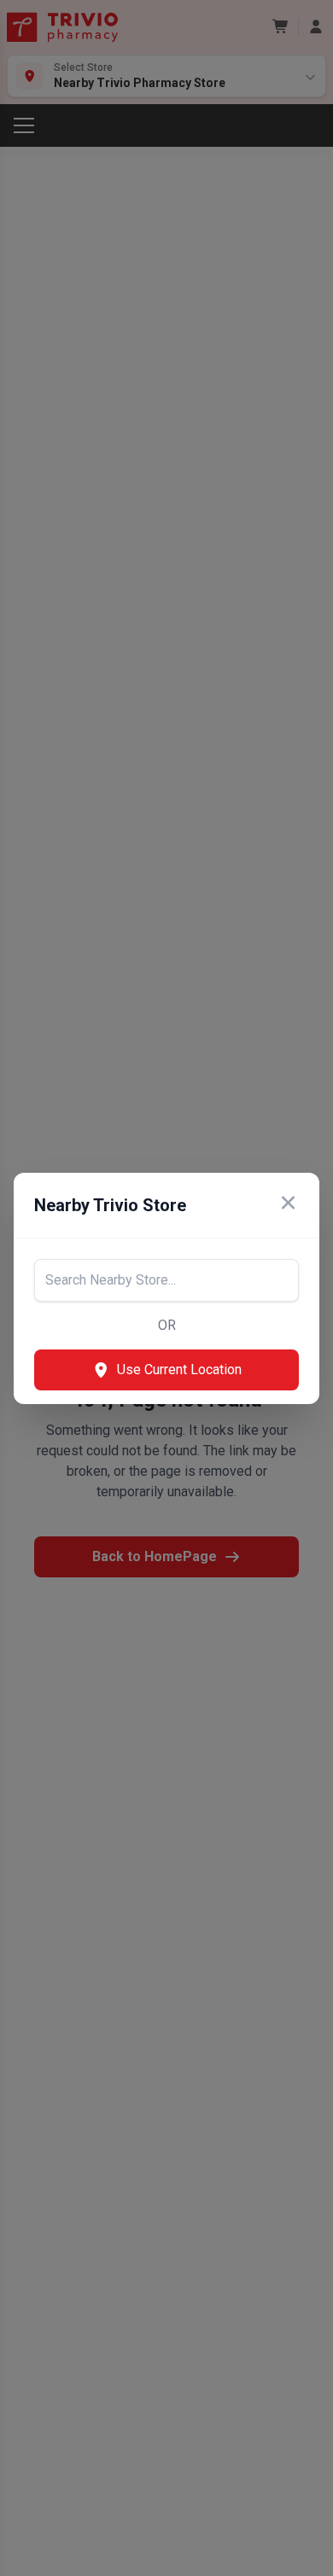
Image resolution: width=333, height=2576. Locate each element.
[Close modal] (288, 1205)
